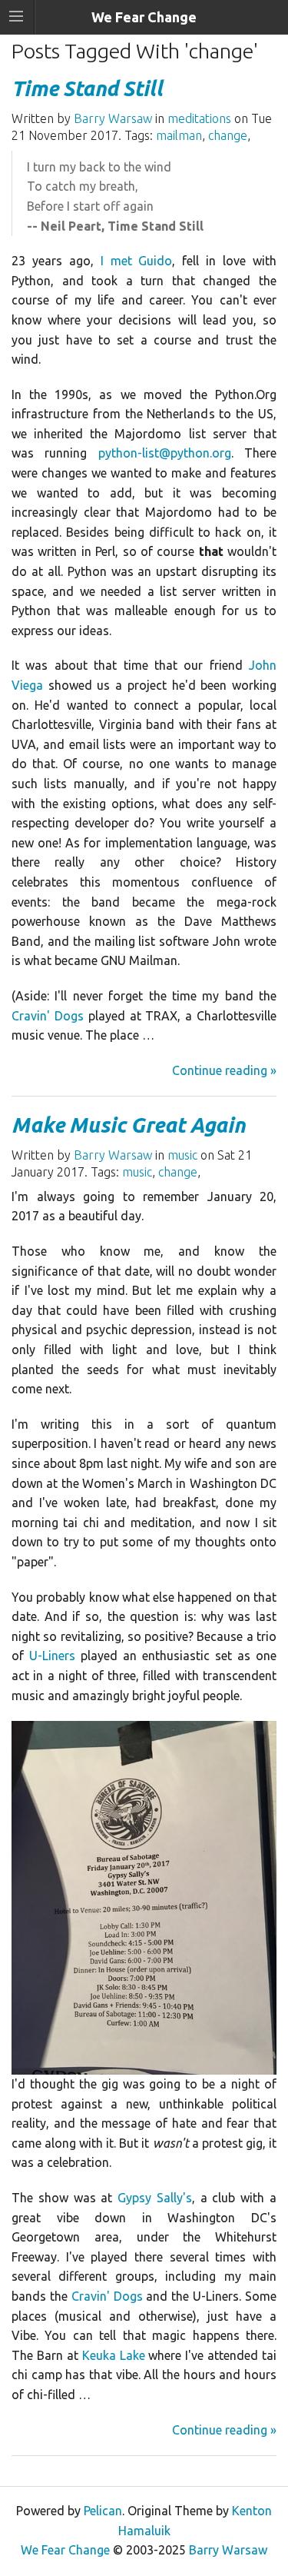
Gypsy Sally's (155, 2198)
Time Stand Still (87, 88)
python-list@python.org (165, 453)
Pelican (103, 2511)
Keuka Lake (114, 2355)
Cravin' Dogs (48, 1016)
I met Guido (137, 261)
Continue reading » (224, 1070)
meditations (199, 118)
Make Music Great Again (128, 1125)
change (228, 135)
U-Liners (52, 1656)
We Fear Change (65, 2550)
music (182, 1155)
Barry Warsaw (113, 118)
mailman (179, 135)
